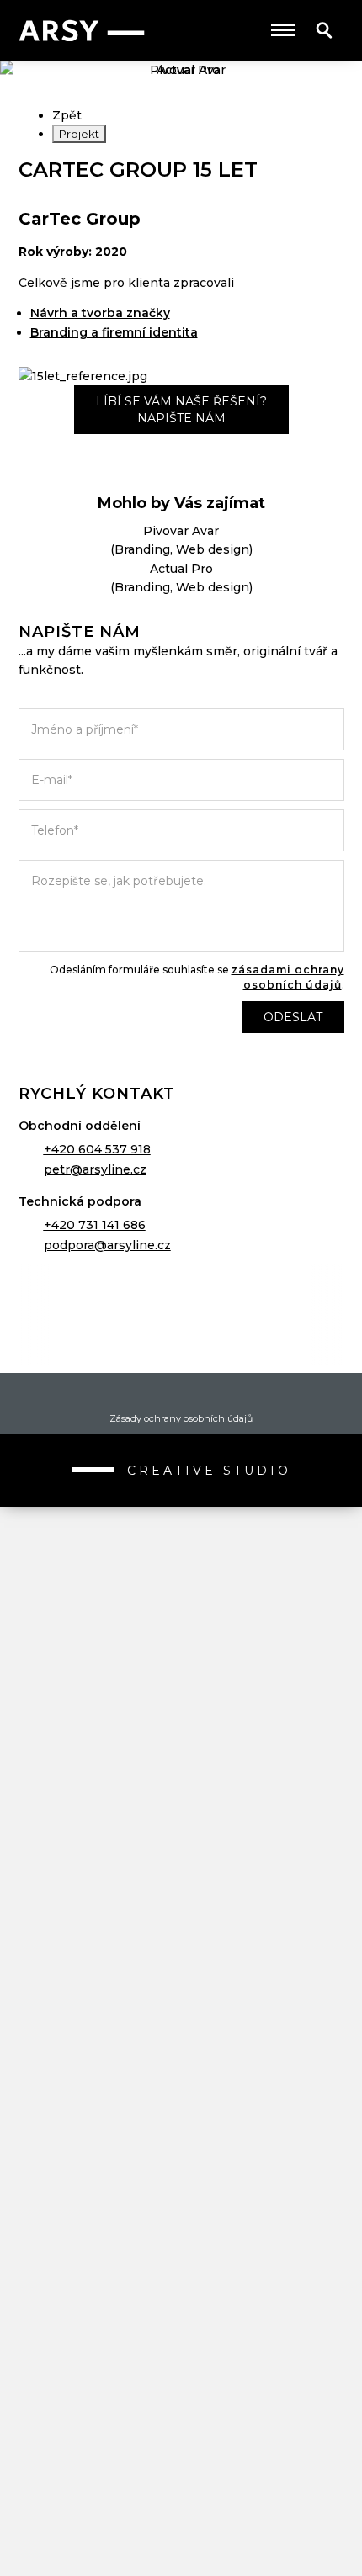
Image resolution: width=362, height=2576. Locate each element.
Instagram (181, 1394)
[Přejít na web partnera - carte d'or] (181, 2425)
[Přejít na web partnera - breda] (181, 2324)
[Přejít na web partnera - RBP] (181, 1314)
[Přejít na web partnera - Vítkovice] (181, 1920)
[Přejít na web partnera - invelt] (181, 1516)
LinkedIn (210, 1394)
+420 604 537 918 (97, 1149)
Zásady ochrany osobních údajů (181, 1418)
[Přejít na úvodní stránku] (82, 31)
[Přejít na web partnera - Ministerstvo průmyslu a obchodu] (181, 1819)
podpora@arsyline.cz (107, 1245)
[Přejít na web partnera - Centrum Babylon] (181, 1718)
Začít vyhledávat (324, 30)
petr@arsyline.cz (95, 1169)
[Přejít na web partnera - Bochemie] (181, 2021)
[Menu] (283, 30)
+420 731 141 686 (95, 1225)
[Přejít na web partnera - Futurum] (181, 2122)
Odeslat (293, 1017)
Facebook (152, 1394)
